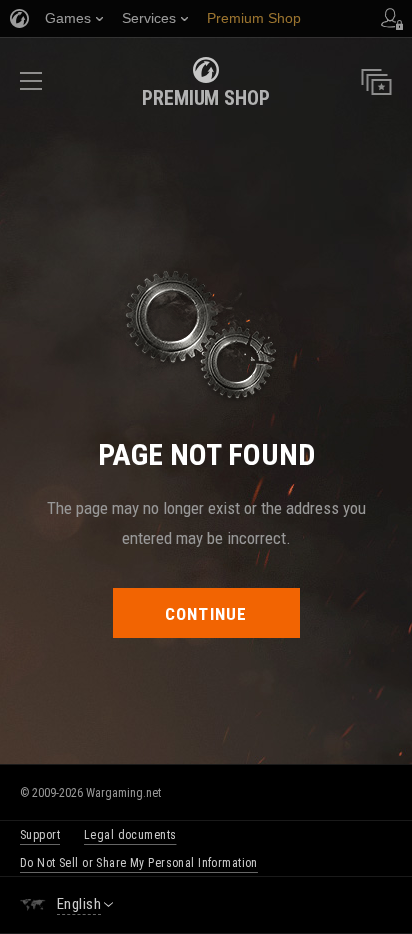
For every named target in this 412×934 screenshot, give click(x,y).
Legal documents (130, 835)
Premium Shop (206, 98)
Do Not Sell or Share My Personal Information (139, 863)
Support (40, 835)
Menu (31, 87)
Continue (206, 614)
